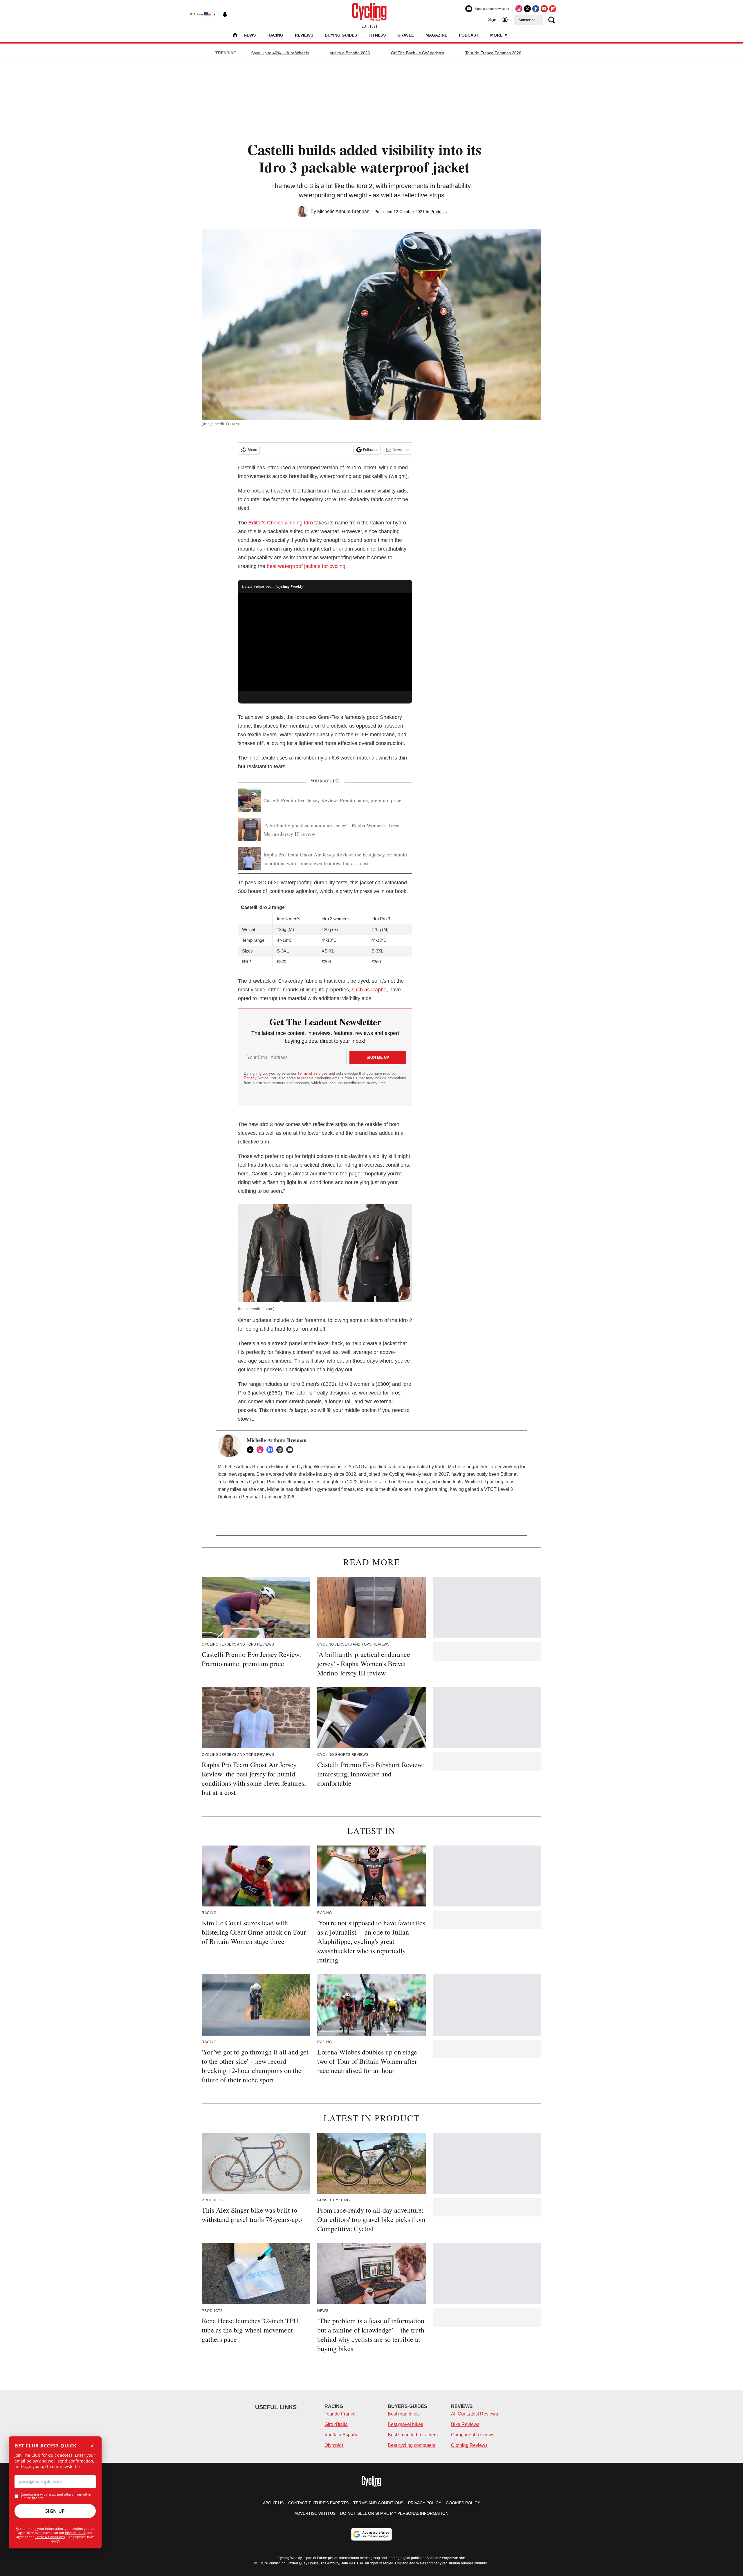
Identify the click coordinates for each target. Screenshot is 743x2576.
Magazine (436, 35)
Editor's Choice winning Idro (281, 523)
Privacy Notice (256, 1078)
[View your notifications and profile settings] (225, 15)
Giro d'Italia (336, 2424)
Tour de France (340, 2414)
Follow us (371, 450)
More (497, 35)
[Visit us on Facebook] (536, 9)
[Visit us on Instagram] (519, 9)
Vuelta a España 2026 (350, 53)
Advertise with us (315, 2513)
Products (439, 212)
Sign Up (55, 2511)
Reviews (304, 35)
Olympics (334, 2445)
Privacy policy (425, 2503)
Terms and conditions (378, 2503)
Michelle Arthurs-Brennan (343, 211)
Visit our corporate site (446, 2558)
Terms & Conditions (50, 2537)
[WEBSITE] (281, 1450)
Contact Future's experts (318, 2503)
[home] (235, 36)
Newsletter (401, 450)
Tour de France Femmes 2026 (493, 53)
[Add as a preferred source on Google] (371, 2534)
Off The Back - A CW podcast (418, 53)
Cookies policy (463, 2503)
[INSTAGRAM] (262, 1450)
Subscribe (527, 20)
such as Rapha (369, 990)
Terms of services (313, 1073)
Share (252, 450)
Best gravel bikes (405, 2424)
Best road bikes (404, 2414)
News (250, 35)
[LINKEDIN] (271, 1450)
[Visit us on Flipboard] (553, 9)
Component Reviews (473, 2435)
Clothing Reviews (469, 2445)
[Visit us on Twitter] (527, 9)
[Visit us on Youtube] (544, 9)
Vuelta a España (341, 2435)
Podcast (469, 35)
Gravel (406, 35)
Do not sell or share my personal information (394, 2513)
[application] (325, 642)
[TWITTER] (252, 1450)
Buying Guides (341, 35)
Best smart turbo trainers (413, 2435)
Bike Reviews (465, 2424)
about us (273, 2503)
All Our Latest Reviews (475, 2414)
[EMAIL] (291, 1450)
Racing (275, 35)
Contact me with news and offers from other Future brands (56, 2496)
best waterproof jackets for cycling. (307, 566)
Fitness (377, 35)
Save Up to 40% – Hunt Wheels (280, 53)
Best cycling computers (412, 2445)
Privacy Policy (75, 2533)
